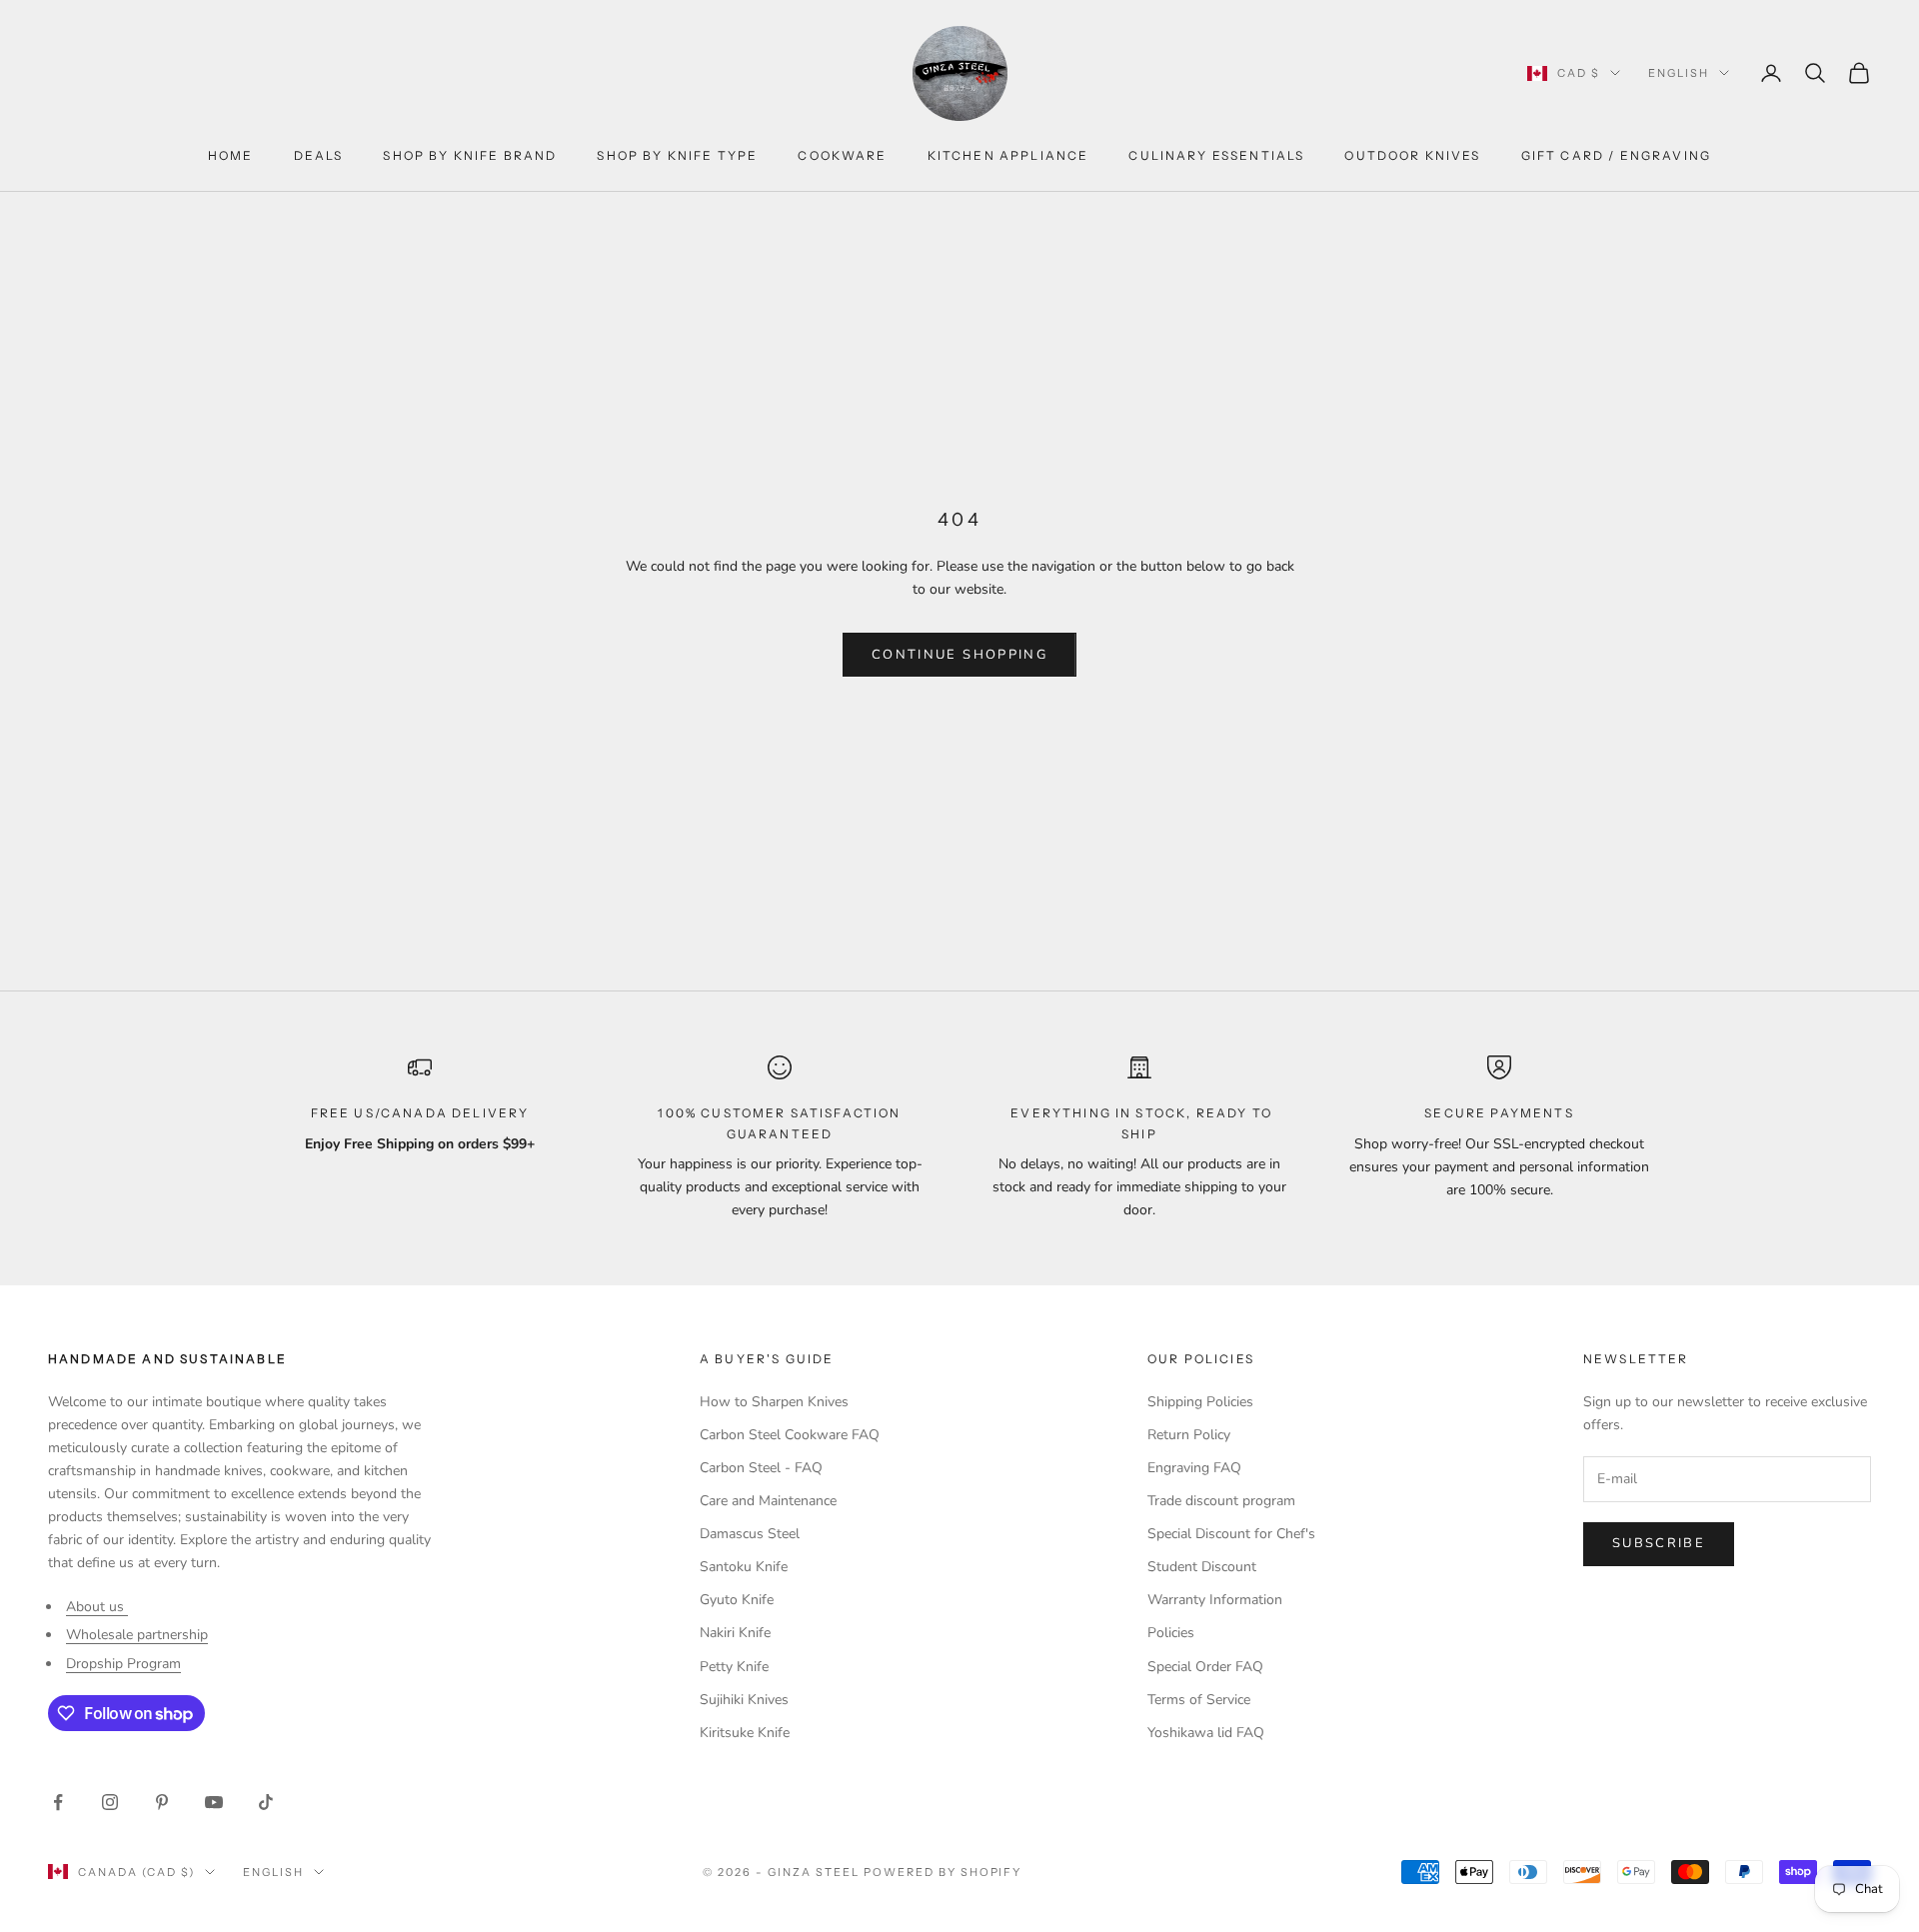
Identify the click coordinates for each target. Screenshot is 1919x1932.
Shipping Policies (1200, 1402)
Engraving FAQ (1194, 1468)
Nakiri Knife (735, 1633)
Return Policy (1189, 1435)
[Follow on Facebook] (58, 1802)
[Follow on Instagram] (110, 1802)
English (1679, 73)
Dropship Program (123, 1664)
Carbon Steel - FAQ (761, 1468)
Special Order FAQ (1205, 1667)
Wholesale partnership (137, 1635)
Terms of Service (1199, 1700)
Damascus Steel (750, 1534)
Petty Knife (734, 1667)
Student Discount (1202, 1567)
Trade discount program (1221, 1501)
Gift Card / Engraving (1616, 155)
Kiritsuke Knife (745, 1733)
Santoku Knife (744, 1567)
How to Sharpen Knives (774, 1402)
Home (231, 155)
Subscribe (1659, 1543)
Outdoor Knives (1412, 155)
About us (97, 1607)
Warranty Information (1215, 1600)
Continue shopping (959, 655)
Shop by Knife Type (677, 155)
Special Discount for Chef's (1231, 1534)
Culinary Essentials (1216, 155)
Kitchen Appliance (1008, 155)
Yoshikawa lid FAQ (1206, 1733)
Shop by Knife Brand (470, 155)
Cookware (842, 155)
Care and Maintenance (768, 1501)
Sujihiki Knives (744, 1700)
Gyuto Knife (737, 1600)
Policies (1171, 1633)
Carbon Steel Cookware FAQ (790, 1435)
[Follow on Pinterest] (162, 1802)
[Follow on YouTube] (214, 1802)
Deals (319, 155)
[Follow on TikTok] (266, 1802)
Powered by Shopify (943, 1872)
